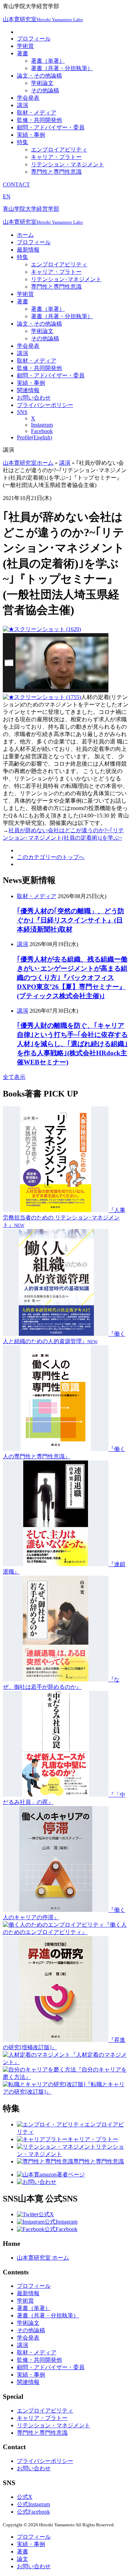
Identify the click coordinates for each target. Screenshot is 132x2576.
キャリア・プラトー (56, 157)
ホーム (25, 235)
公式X (25, 2497)
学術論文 (42, 83)
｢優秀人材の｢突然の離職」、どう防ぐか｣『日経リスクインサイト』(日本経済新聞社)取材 (71, 920)
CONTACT (16, 184)
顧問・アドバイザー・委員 (51, 127)
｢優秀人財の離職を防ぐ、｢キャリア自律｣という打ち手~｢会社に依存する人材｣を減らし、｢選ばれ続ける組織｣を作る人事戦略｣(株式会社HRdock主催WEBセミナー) (72, 1044)
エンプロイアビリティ (59, 150)
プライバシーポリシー (45, 405)
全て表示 (14, 1077)
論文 (23, 2559)
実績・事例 (31, 135)
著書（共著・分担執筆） (62, 68)
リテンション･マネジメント (66, 279)
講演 (23, 105)
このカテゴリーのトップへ (51, 857)
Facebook (42, 431)
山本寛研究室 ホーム (43, 2258)
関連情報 (28, 390)
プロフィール (34, 39)
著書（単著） (48, 61)
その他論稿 (45, 90)
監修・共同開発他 (39, 120)
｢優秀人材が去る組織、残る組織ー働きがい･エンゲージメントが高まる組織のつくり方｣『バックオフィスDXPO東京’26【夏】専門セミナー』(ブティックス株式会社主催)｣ (72, 978)
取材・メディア (37, 113)
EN (7, 196)
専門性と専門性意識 (56, 172)
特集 (23, 142)
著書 (23, 53)
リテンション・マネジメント (68, 164)
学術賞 (25, 46)
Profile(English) (34, 437)
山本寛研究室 (43, 19)
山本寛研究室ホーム (28, 463)
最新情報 (28, 250)
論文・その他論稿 (39, 76)
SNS (22, 412)
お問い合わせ (34, 398)
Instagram (42, 425)
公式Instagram (33, 2504)
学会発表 (28, 98)
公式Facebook (33, 2512)
